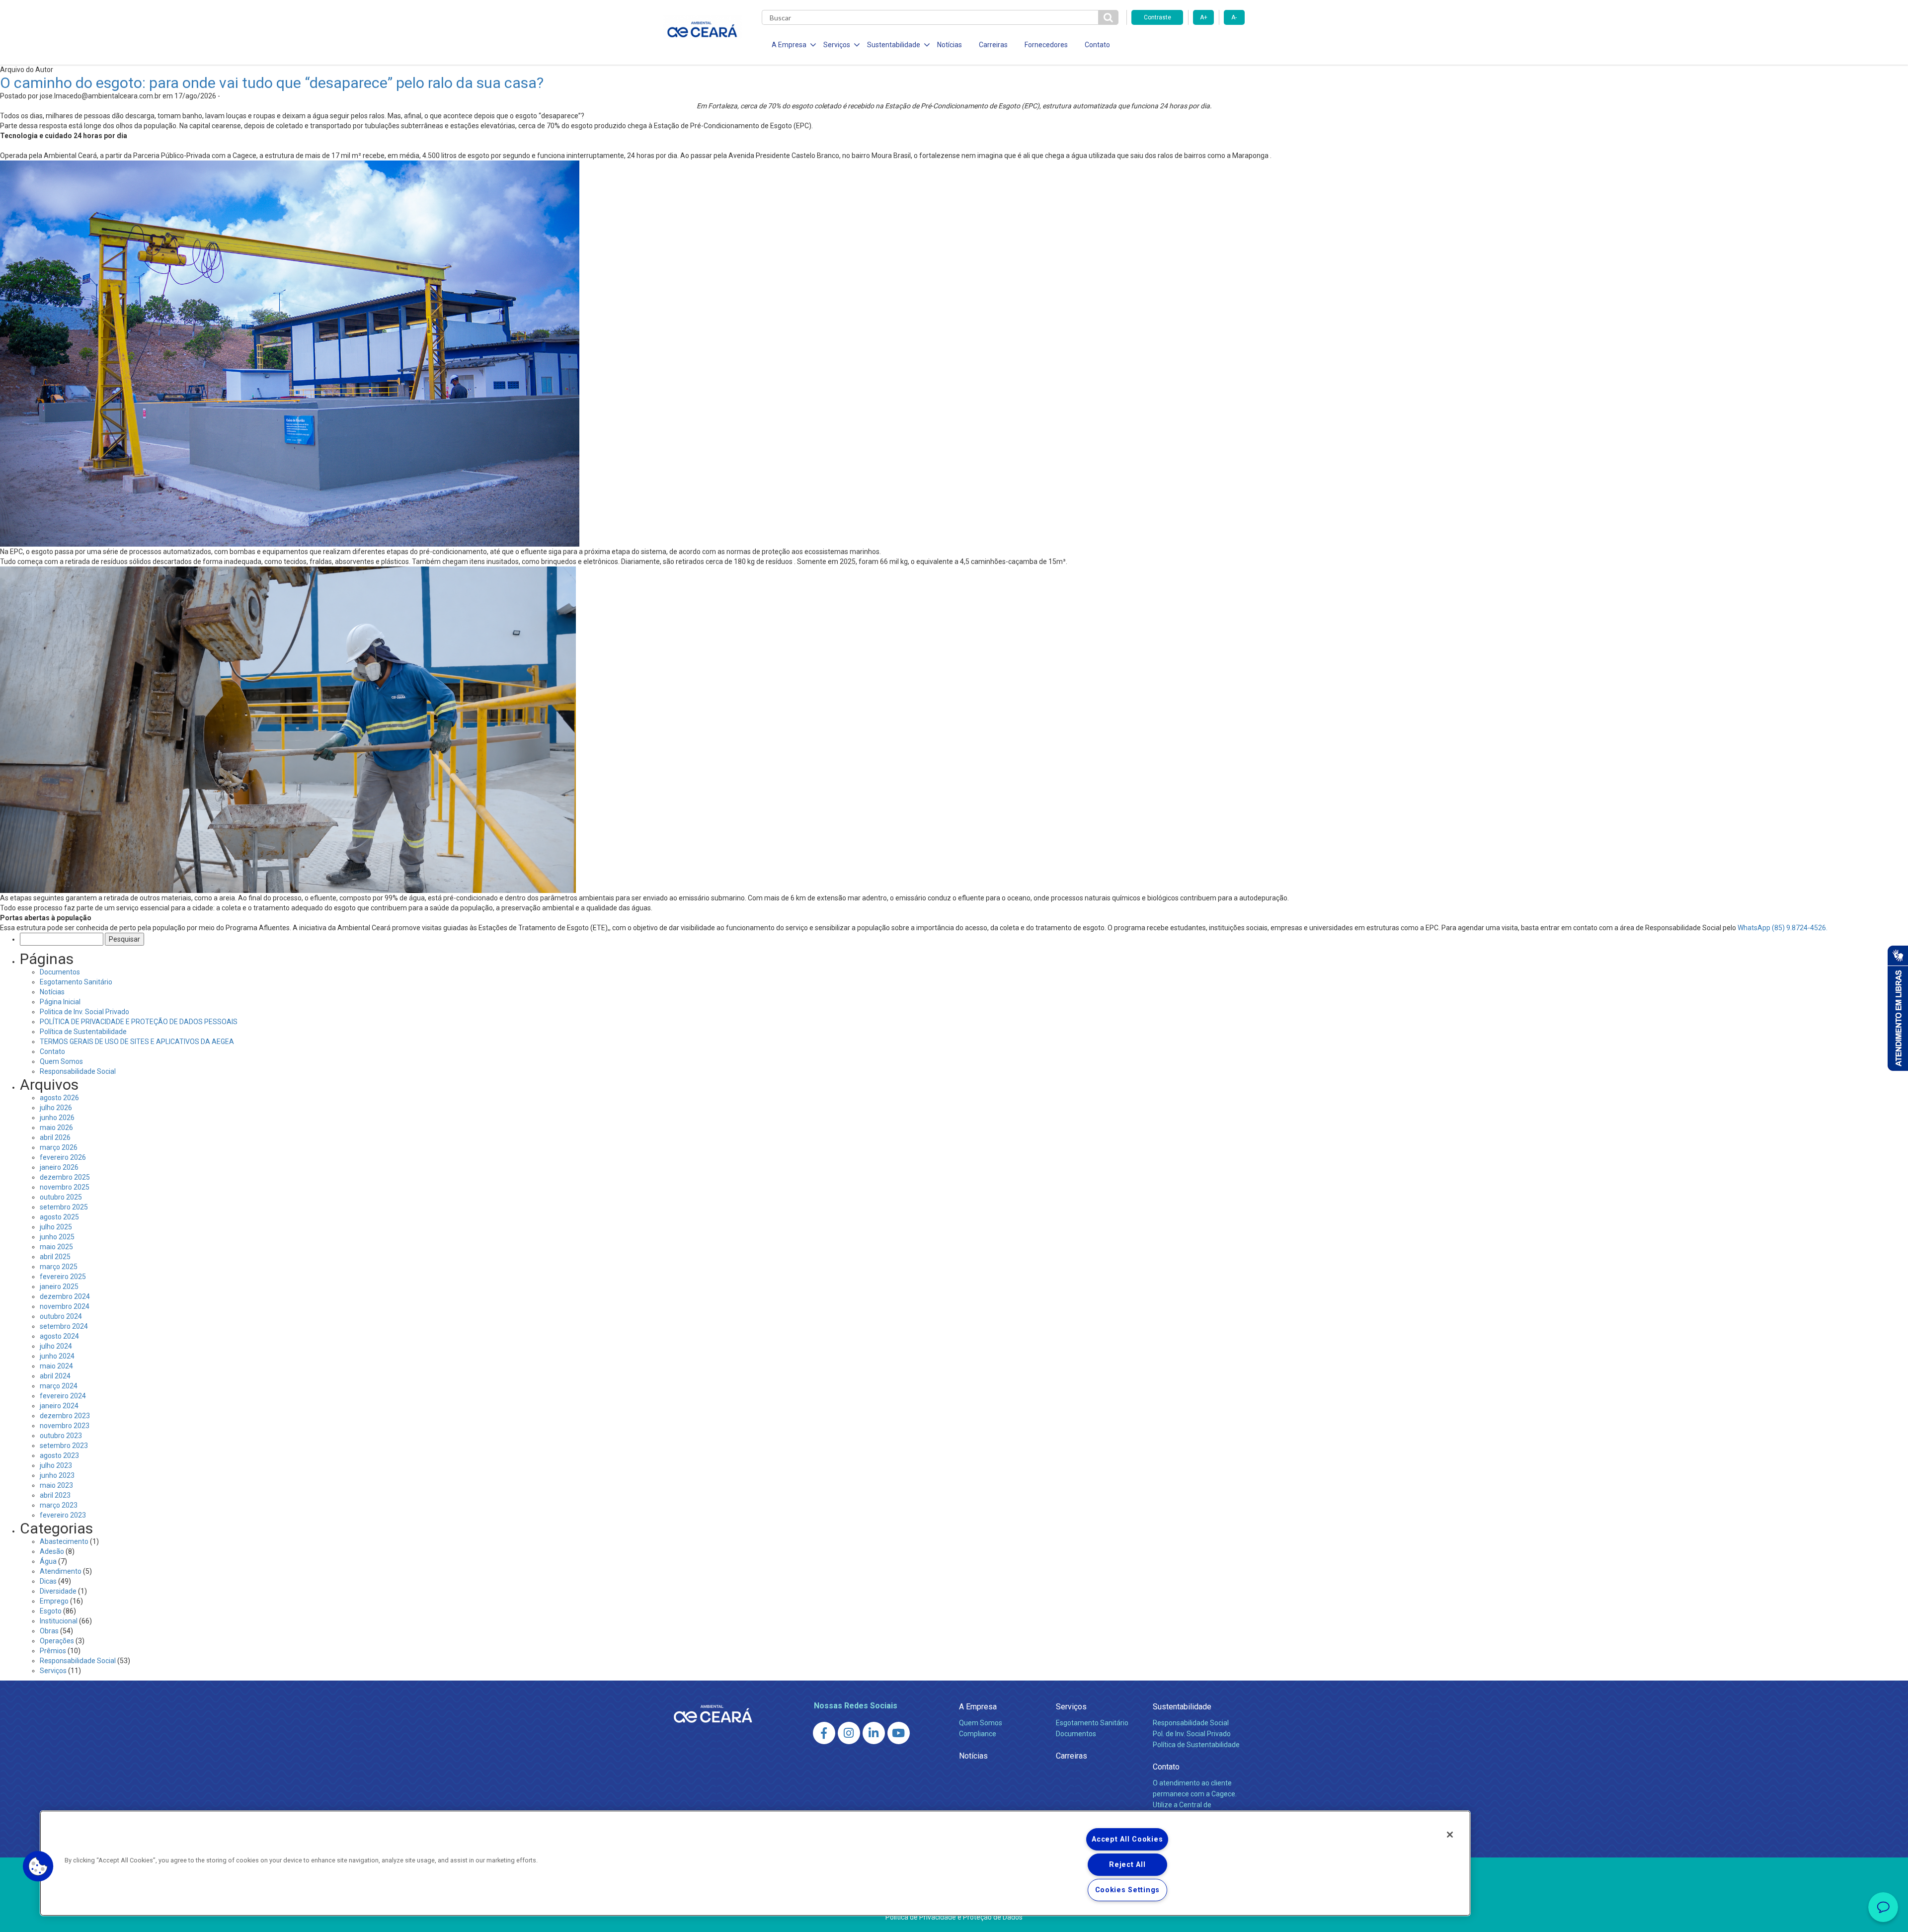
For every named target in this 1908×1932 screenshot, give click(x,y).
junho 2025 (57, 1237)
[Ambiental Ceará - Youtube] (899, 1733)
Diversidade (58, 1591)
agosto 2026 (59, 1098)
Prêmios (53, 1651)
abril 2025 (55, 1257)
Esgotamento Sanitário (76, 982)
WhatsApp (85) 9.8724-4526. (1783, 928)
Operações (57, 1641)
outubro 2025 (61, 1197)
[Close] (1450, 1835)
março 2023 (59, 1505)
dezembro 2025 (65, 1177)
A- (1234, 17)
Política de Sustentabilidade (83, 1032)
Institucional (59, 1621)
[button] (38, 1866)
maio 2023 (56, 1485)
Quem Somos (61, 1061)
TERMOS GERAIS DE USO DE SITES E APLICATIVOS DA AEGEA (137, 1042)
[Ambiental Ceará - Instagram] (849, 1733)
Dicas (48, 1581)
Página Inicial (60, 1002)
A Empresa (978, 1707)
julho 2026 (56, 1108)
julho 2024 (56, 1346)
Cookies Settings (1128, 1890)
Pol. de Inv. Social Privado (1192, 1734)
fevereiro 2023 (63, 1515)
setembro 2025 (64, 1207)
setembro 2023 (64, 1446)
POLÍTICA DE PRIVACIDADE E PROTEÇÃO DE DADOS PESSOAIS (139, 1022)
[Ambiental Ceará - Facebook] (824, 1733)
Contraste (1157, 17)
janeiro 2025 (59, 1287)
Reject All (1127, 1865)
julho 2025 (56, 1227)
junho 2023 (57, 1475)
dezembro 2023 (65, 1416)
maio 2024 (56, 1366)
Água (48, 1561)
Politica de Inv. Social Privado (84, 1012)
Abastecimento (64, 1541)
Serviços (53, 1671)
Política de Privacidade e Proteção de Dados (954, 1917)
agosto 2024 (59, 1336)
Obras (49, 1631)
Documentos (60, 972)
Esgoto (51, 1611)
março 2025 (59, 1267)
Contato (1097, 45)
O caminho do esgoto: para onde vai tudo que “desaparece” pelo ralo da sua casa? (272, 83)
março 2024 (59, 1386)
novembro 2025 (65, 1187)
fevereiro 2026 (63, 1157)
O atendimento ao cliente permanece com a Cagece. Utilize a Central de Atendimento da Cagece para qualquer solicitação (1195, 1805)
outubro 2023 (61, 1436)
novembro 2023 (65, 1426)
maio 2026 (56, 1127)
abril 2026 (55, 1137)
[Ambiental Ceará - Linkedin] (874, 1733)
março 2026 (59, 1147)
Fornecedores (1046, 45)
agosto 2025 (59, 1217)
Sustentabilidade (1182, 1707)
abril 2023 (55, 1495)
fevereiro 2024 (63, 1396)
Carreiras (993, 45)
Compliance (978, 1734)
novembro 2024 (65, 1306)
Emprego (54, 1601)
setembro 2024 (64, 1326)
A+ (1204, 17)
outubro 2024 (61, 1316)
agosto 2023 (59, 1455)
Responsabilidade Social (78, 1071)
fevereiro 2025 (63, 1277)
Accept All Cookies (1127, 1839)
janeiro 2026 (59, 1167)
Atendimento (61, 1571)
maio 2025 (56, 1247)
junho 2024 (57, 1356)
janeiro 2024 (59, 1406)
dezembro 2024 (65, 1296)
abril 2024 (55, 1376)
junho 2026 (57, 1118)
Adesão (52, 1551)
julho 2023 (56, 1465)
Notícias (950, 45)
